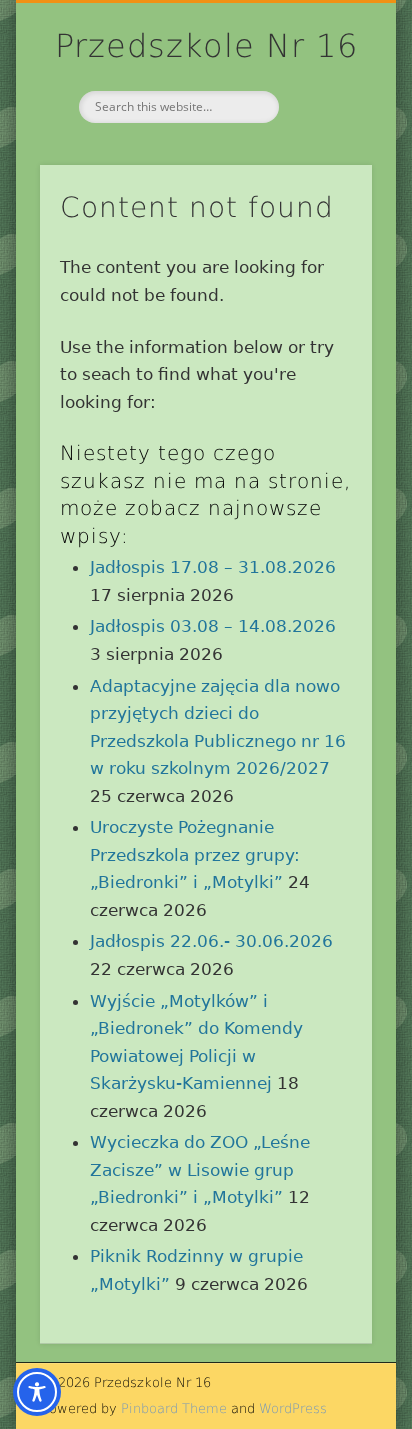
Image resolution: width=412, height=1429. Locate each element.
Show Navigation (323, 179)
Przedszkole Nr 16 (206, 46)
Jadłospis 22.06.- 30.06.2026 (211, 941)
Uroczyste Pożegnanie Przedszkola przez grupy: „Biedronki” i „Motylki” (195, 854)
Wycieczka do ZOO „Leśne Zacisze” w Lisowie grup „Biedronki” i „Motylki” (200, 1169)
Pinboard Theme (174, 1408)
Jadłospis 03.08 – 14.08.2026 (213, 626)
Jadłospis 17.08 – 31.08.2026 (213, 567)
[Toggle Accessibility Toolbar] (37, 1392)
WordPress (293, 1408)
